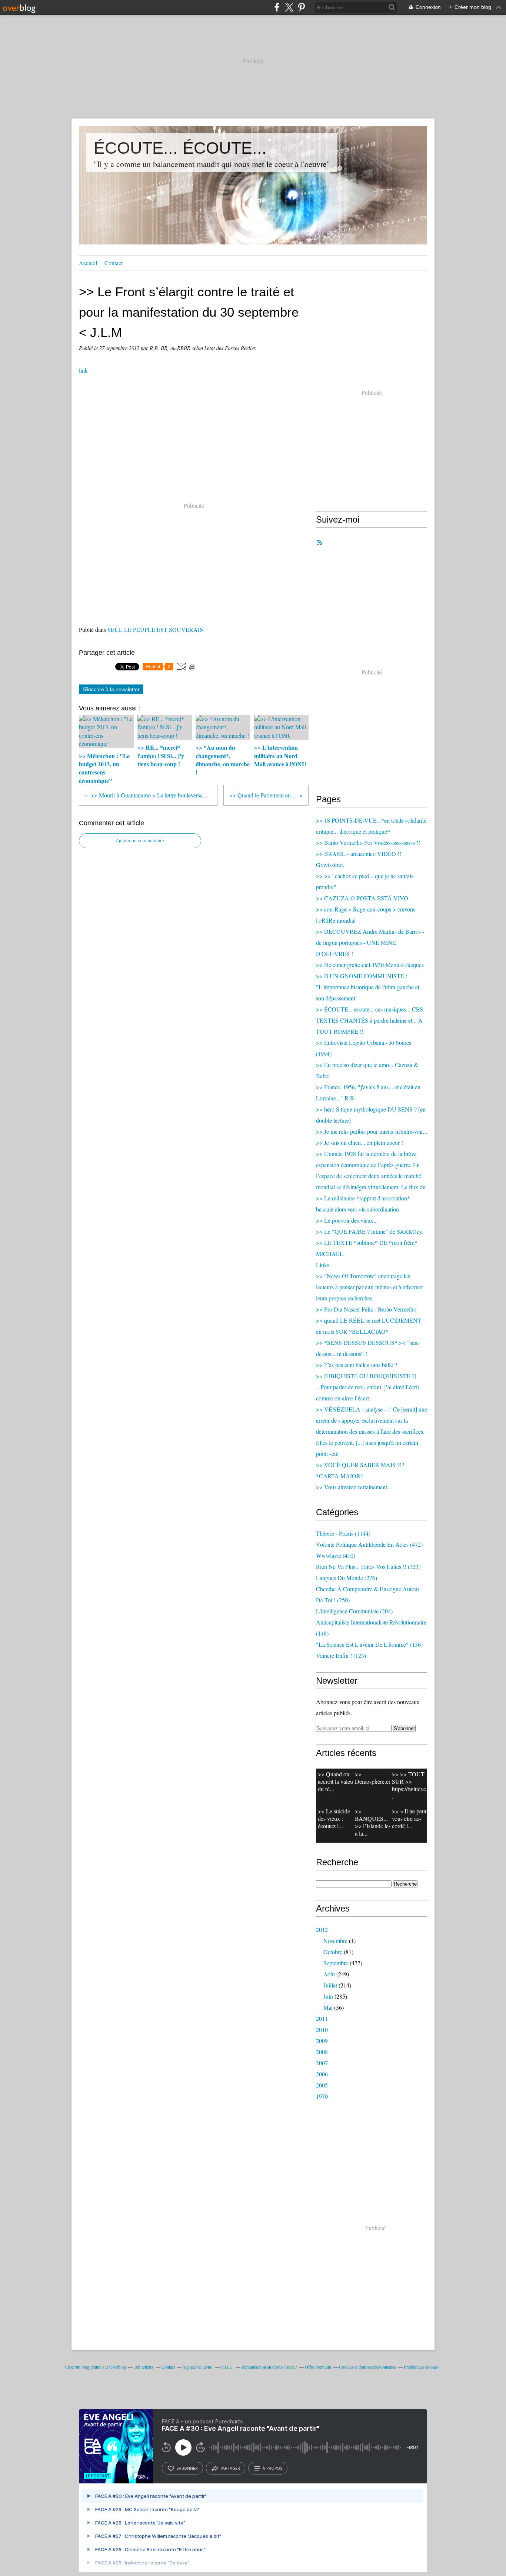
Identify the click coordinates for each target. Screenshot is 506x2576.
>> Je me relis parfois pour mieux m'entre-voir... (372, 1131)
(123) (341, 1655)
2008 (322, 2052)
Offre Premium (318, 2367)
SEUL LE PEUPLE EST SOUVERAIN (156, 629)
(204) (354, 1611)
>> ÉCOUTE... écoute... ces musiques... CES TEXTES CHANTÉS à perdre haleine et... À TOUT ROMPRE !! (369, 1020)
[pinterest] (301, 7)
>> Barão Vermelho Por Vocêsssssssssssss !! (368, 842)
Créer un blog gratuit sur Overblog (96, 2367)
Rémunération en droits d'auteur (269, 2367)
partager (230, 2468)
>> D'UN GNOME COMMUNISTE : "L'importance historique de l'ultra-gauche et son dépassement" (368, 987)
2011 (322, 2018)
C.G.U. (227, 2367)
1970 (322, 2096)
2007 (322, 2063)
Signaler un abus (198, 2367)
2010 (322, 2030)
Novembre (335, 1941)
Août (329, 1974)
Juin (328, 1996)
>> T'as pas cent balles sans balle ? (357, 1365)
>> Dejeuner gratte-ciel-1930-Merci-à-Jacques (370, 965)
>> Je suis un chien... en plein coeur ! (359, 1142)
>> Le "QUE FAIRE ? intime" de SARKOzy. (370, 1231)
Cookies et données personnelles (367, 2367)
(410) (336, 1555)
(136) (369, 1644)
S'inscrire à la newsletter (111, 689)
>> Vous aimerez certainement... (354, 1487)
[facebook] (277, 7)
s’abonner (187, 2468)
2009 (322, 2041)
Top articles (144, 2367)
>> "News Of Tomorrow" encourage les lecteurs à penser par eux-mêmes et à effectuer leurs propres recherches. (369, 1287)
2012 (322, 1929)
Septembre (336, 1963)
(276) (347, 1578)
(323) (368, 1567)
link (83, 370)
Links (323, 1265)
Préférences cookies (421, 2367)
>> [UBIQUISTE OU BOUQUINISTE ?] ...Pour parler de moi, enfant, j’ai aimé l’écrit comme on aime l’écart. (367, 1387)
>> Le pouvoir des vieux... (347, 1220)
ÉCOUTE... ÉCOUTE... (180, 148)
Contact (114, 263)
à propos (272, 2468)
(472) (369, 1544)
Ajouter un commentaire (140, 841)
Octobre (333, 1952)
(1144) (343, 1533)
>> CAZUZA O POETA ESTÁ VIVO (362, 898)
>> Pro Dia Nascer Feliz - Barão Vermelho (366, 1309)
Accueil (88, 263)
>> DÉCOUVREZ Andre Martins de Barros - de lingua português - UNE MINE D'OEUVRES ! (370, 942)
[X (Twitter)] (289, 7)
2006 (322, 2074)
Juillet (330, 1985)
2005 (322, 2085)
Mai (328, 2007)
